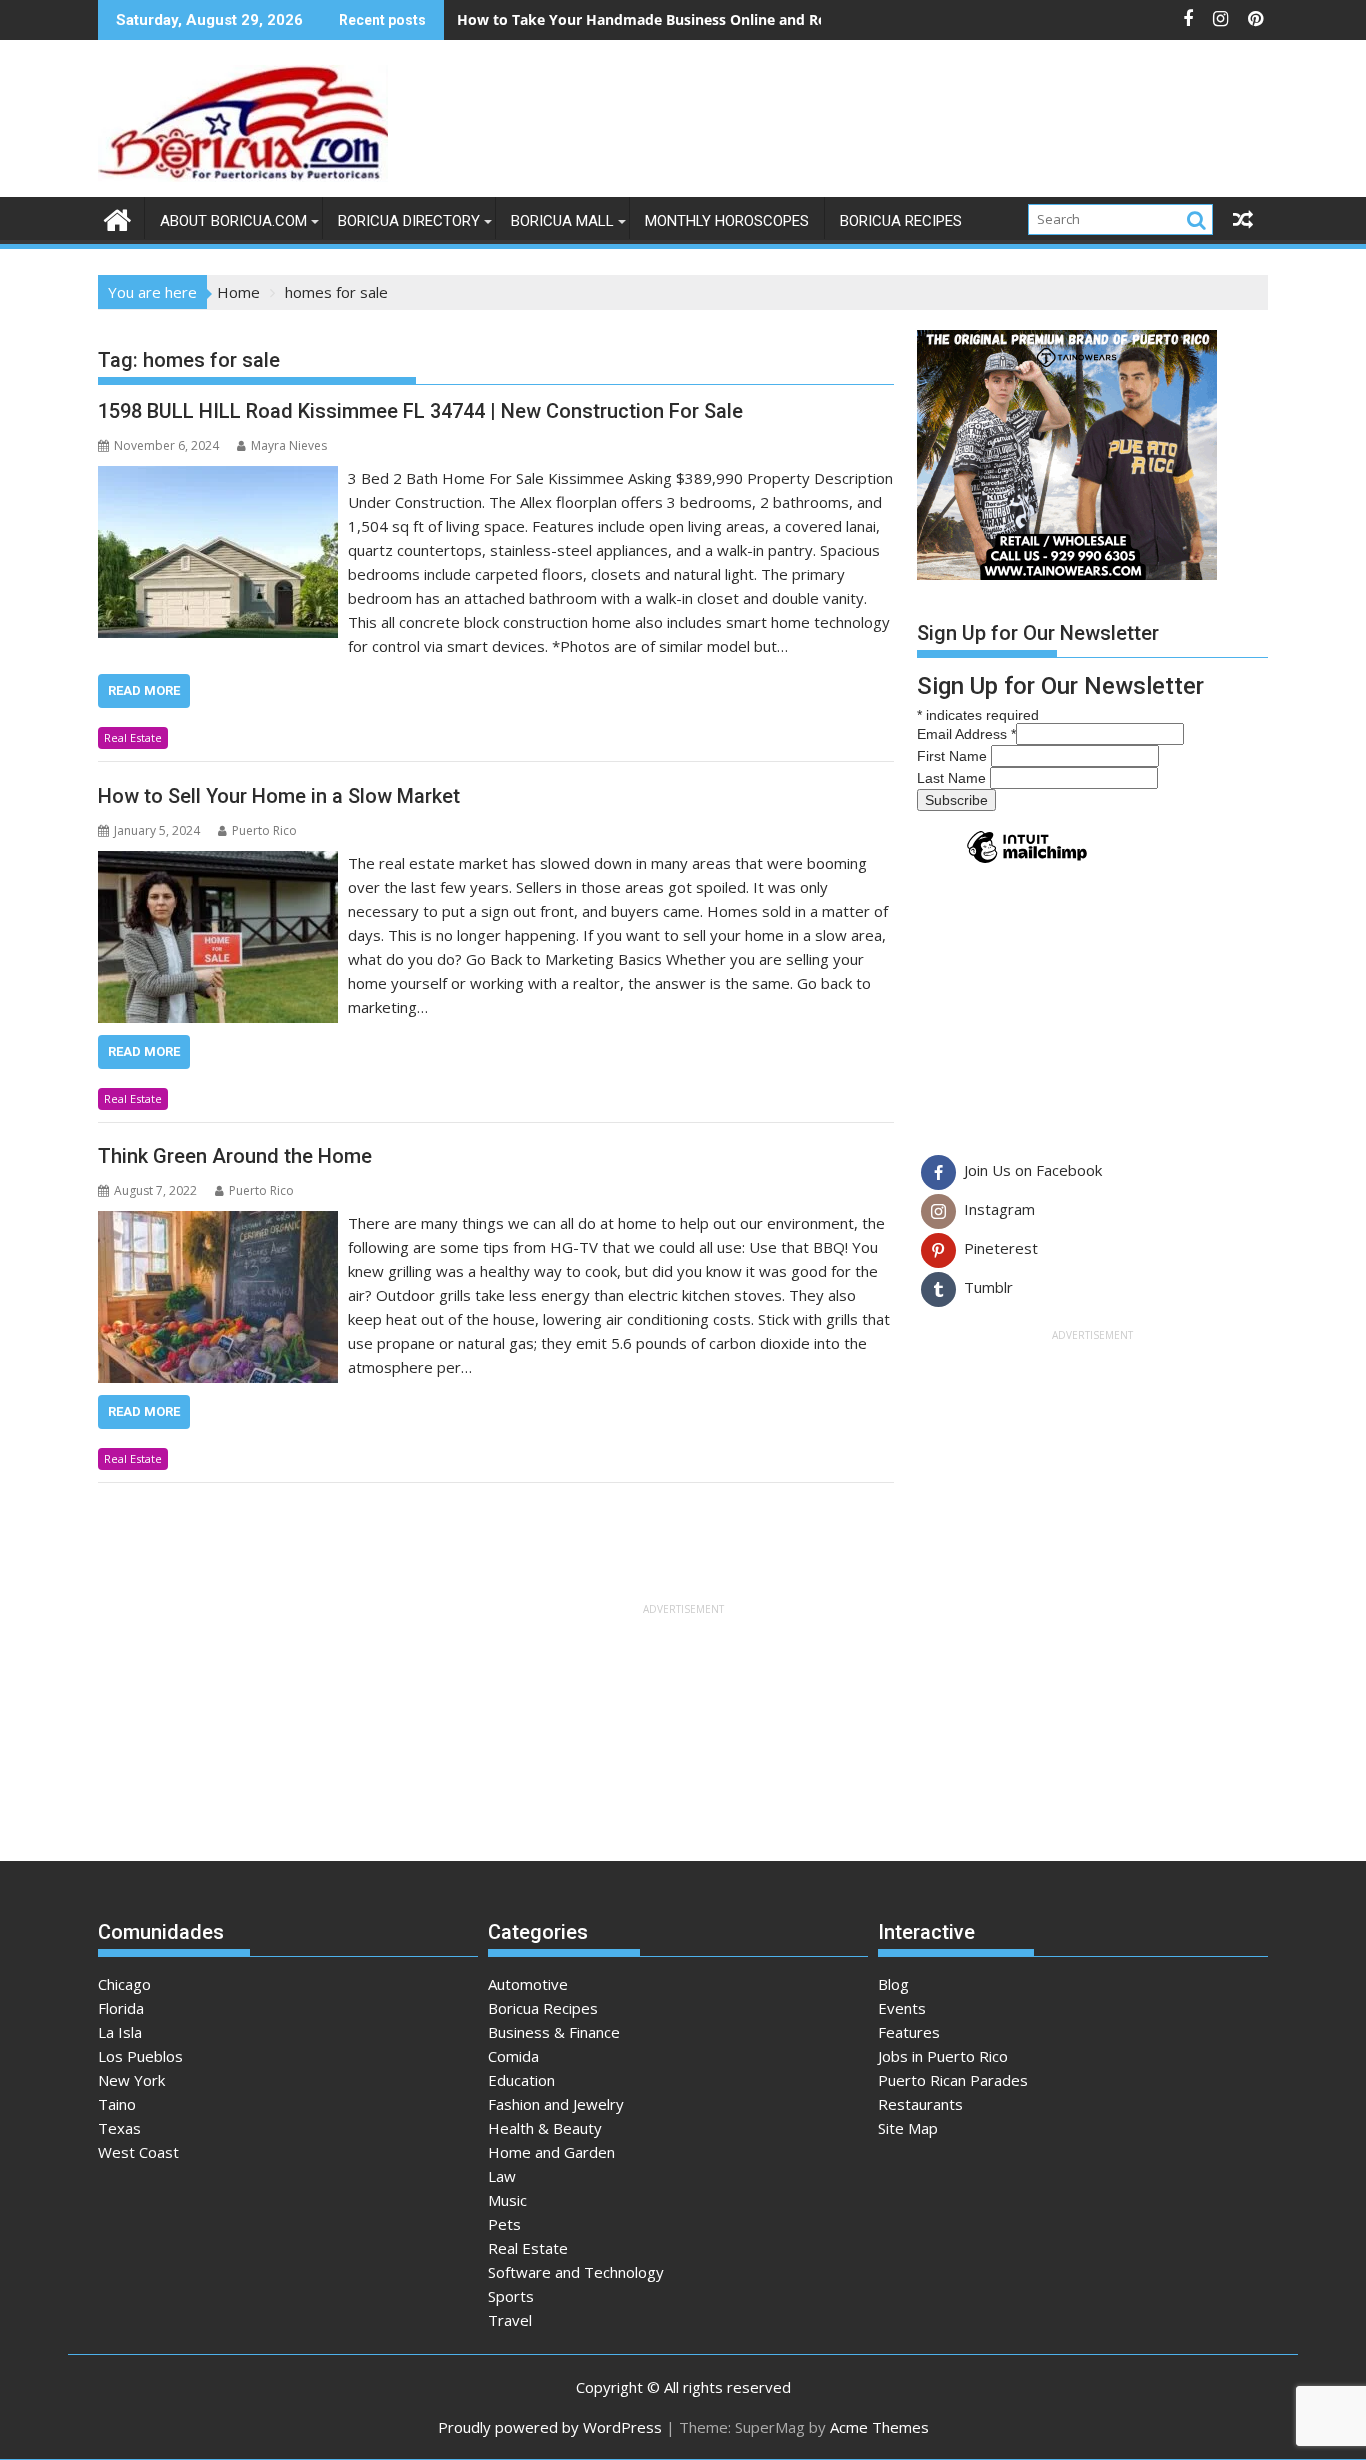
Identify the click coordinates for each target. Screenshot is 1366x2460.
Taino (117, 2104)
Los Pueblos (140, 2056)
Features (909, 2032)
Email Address (966, 734)
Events (902, 2008)
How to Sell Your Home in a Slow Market (279, 796)
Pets (504, 2224)
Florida (121, 2008)
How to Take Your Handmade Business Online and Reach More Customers (713, 19)
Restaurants (920, 2104)
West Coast (138, 2152)
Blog (893, 1984)
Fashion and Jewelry (556, 2104)
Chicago (124, 1984)
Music (507, 2200)
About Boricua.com (233, 221)
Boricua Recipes (901, 221)
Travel (510, 2320)
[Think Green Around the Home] (218, 1223)
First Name (954, 756)
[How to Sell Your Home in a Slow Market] (218, 863)
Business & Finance (554, 2032)
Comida (513, 2056)
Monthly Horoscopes (727, 221)
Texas (119, 2128)
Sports (511, 2296)
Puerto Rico (264, 830)
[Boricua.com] (117, 217)
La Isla (120, 2032)
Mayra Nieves (289, 445)
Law (502, 2176)
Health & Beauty (545, 2128)
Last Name (953, 778)
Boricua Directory (409, 221)
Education (521, 2080)
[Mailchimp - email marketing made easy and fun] (1027, 862)
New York (131, 2080)
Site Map (908, 2128)
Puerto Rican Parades (953, 2080)
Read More (144, 690)
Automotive (528, 1984)
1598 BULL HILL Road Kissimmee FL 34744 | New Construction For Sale (420, 411)
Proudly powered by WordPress (550, 2427)
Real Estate (133, 737)
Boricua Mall (562, 221)
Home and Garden (551, 2152)
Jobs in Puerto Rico (943, 2056)
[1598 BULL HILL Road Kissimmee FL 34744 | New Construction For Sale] (218, 478)
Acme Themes (879, 2427)
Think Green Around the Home (235, 1156)
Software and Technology (576, 2272)
